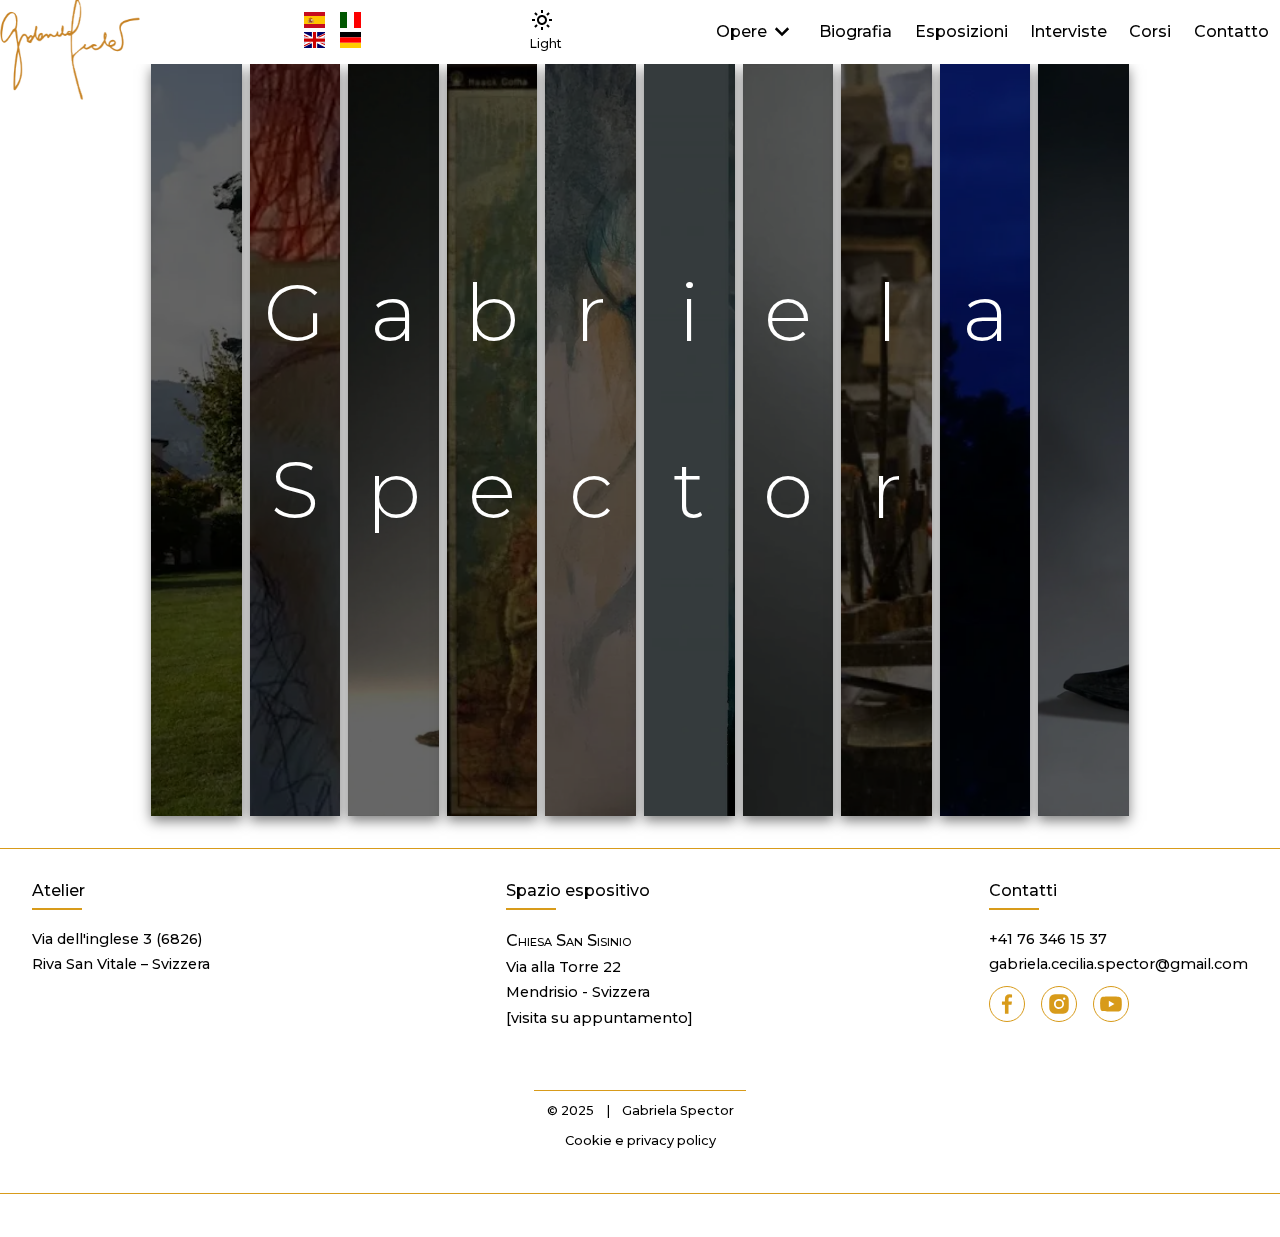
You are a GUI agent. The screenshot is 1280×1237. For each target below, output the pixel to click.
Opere (741, 31)
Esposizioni (961, 31)
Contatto (1231, 31)
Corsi (1150, 31)
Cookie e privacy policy (640, 1140)
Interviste (1068, 31)
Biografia (855, 31)
